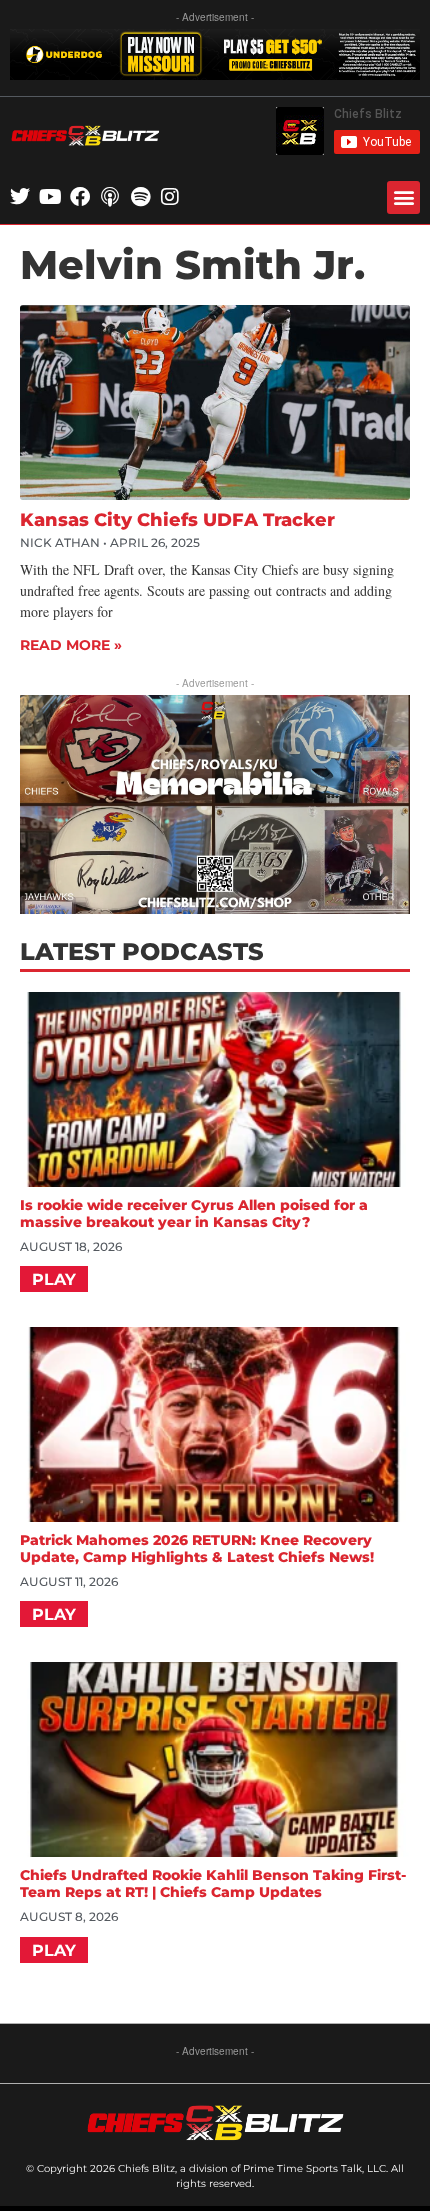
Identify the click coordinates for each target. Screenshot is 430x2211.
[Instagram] (170, 197)
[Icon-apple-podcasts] (110, 197)
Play (54, 1279)
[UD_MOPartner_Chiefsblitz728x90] (215, 73)
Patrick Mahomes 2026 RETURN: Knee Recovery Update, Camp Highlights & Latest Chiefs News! (197, 1548)
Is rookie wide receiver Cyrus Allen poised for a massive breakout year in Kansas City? (194, 1213)
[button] (403, 197)
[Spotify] (140, 197)
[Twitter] (20, 197)
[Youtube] (50, 197)
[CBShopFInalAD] (215, 907)
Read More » (71, 645)
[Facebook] (80, 197)
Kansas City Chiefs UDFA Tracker (177, 520)
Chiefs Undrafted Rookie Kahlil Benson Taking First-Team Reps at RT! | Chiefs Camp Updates (213, 1883)
